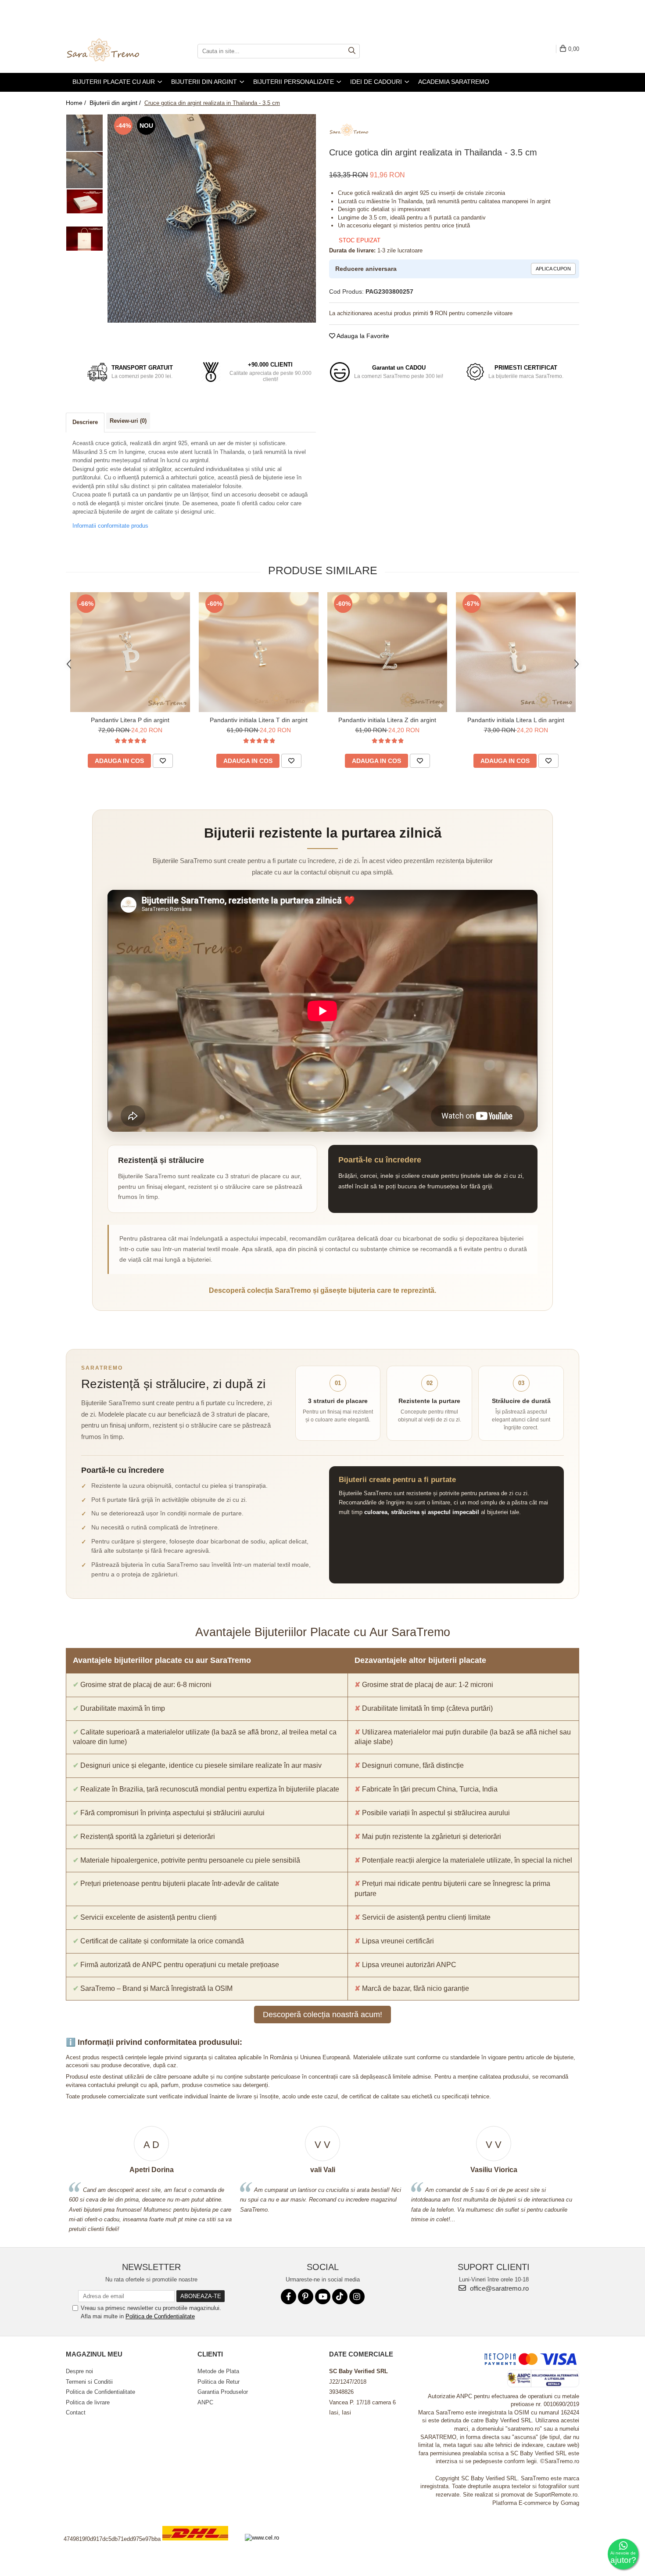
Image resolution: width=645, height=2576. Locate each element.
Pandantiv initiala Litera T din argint (259, 720)
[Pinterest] (306, 2297)
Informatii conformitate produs (110, 526)
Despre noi (79, 2371)
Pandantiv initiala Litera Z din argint (387, 720)
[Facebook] (288, 2297)
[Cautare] (352, 51)
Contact (76, 2412)
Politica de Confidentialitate (160, 2316)
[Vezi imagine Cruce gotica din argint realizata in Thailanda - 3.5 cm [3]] (84, 239)
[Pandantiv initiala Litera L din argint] (516, 652)
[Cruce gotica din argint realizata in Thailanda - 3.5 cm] (212, 218)
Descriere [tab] (85, 422)
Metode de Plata (218, 2371)
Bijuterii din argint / (116, 103)
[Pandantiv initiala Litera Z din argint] (387, 652)
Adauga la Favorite (362, 336)
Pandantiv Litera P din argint (130, 720)
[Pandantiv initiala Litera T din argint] (259, 652)
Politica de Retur (219, 2382)
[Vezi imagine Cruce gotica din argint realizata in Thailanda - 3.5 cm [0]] (84, 133)
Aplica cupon (553, 269)
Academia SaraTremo (454, 82)
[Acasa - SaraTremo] (110, 51)
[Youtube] (323, 2297)
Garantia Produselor (223, 2392)
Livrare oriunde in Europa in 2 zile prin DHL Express (201, 2546)
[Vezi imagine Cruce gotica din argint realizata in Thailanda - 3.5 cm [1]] (84, 170)
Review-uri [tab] (128, 421)
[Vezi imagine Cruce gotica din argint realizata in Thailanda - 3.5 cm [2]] (84, 201)
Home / (77, 103)
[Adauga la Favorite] (163, 761)
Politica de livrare (88, 2402)
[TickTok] (340, 2297)
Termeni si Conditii (89, 2382)
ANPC (205, 2402)
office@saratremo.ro (498, 2288)
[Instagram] (357, 2297)
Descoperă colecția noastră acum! (322, 2015)
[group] (212, 218)
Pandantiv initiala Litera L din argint (516, 720)
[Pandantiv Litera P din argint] (130, 652)
